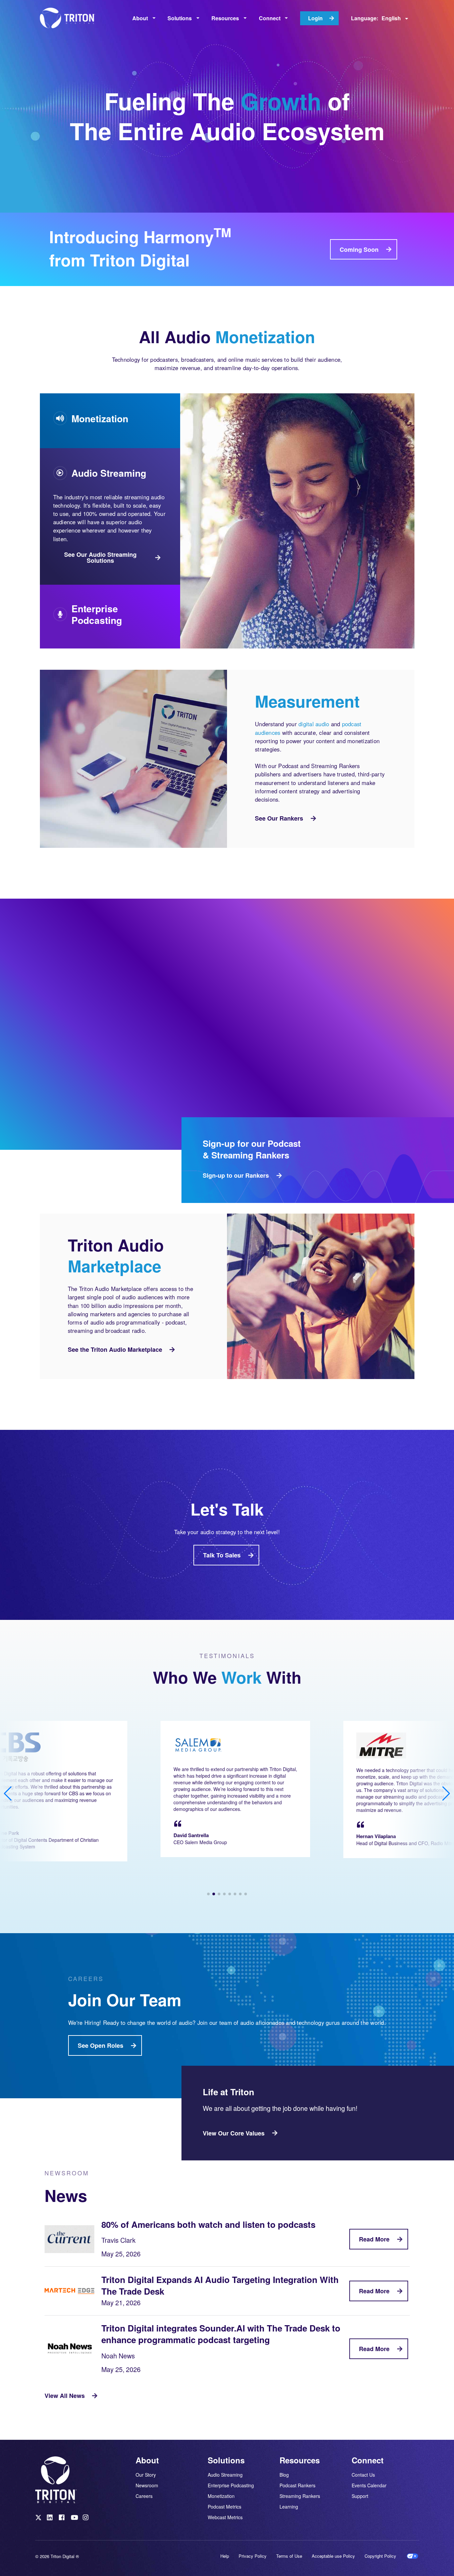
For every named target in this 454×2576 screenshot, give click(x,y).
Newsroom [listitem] (147, 2485)
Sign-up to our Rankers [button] (236, 1175)
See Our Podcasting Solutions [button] (96, 620)
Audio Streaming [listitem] (225, 2475)
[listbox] (144, 18)
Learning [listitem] (289, 2506)
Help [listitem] (225, 2556)
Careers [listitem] (144, 2496)
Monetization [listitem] (221, 2496)
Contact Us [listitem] (363, 2475)
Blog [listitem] (284, 2475)
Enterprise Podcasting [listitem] (231, 2485)
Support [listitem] (360, 2496)
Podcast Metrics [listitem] (225, 2507)
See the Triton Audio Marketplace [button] (115, 1349)
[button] (208, 1894)
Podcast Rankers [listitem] (297, 2485)
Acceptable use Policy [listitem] (333, 2556)
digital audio (314, 724)
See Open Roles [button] (101, 2045)
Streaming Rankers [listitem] (300, 2496)
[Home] (70, 18)
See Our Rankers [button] (279, 818)
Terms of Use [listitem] (289, 2556)
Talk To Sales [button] (222, 1555)
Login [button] (315, 18)
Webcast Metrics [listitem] (225, 2517)
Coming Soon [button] (359, 249)
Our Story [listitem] (146, 2475)
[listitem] (39, 2519)
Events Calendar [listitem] (369, 2485)
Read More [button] (374, 2239)
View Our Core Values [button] (234, 2133)
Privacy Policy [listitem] (253, 2556)
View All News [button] (65, 2396)
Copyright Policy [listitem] (380, 2556)
